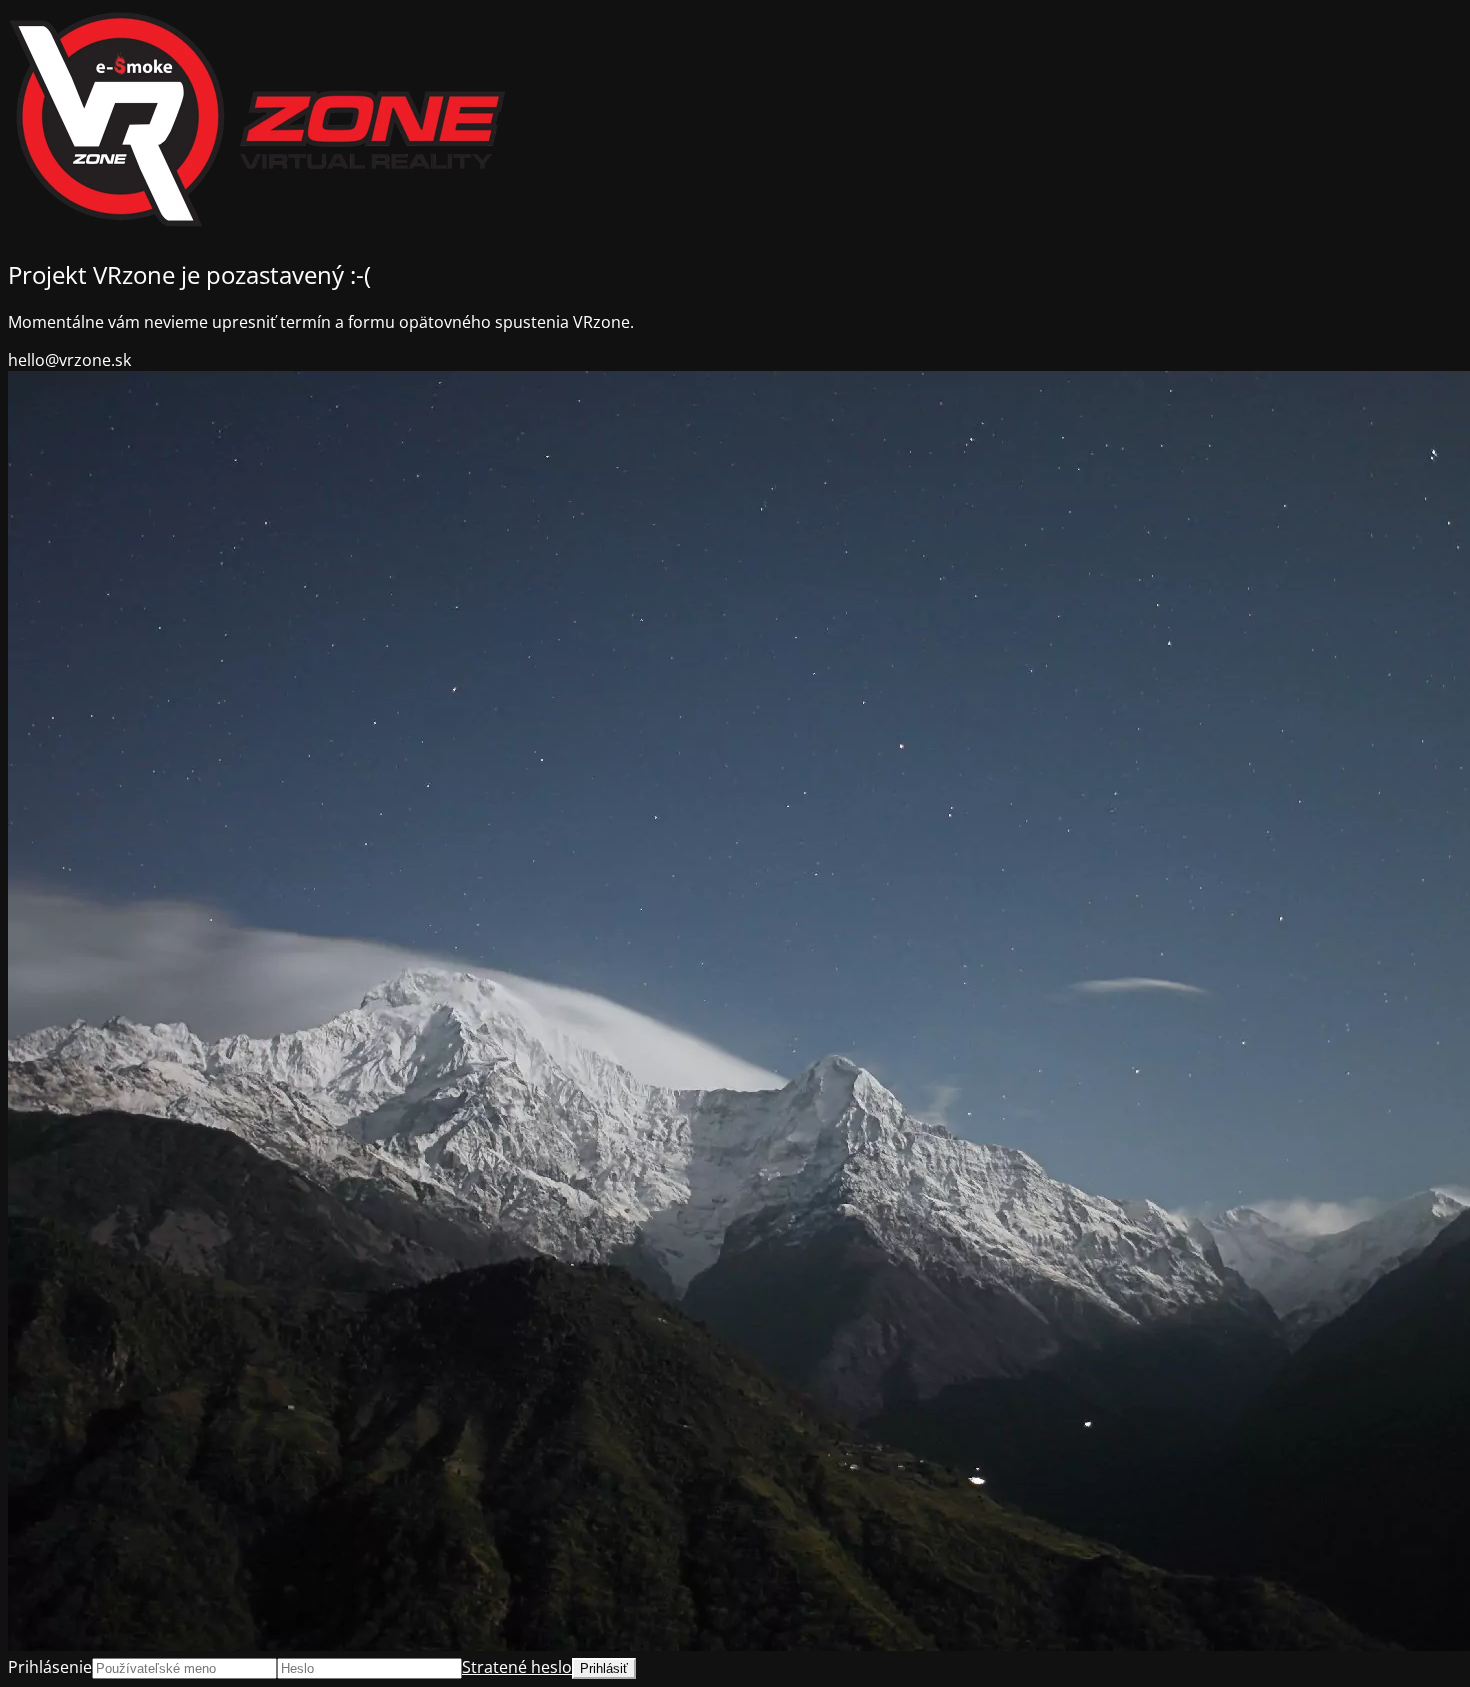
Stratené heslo (517, 1667)
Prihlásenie (50, 1667)
